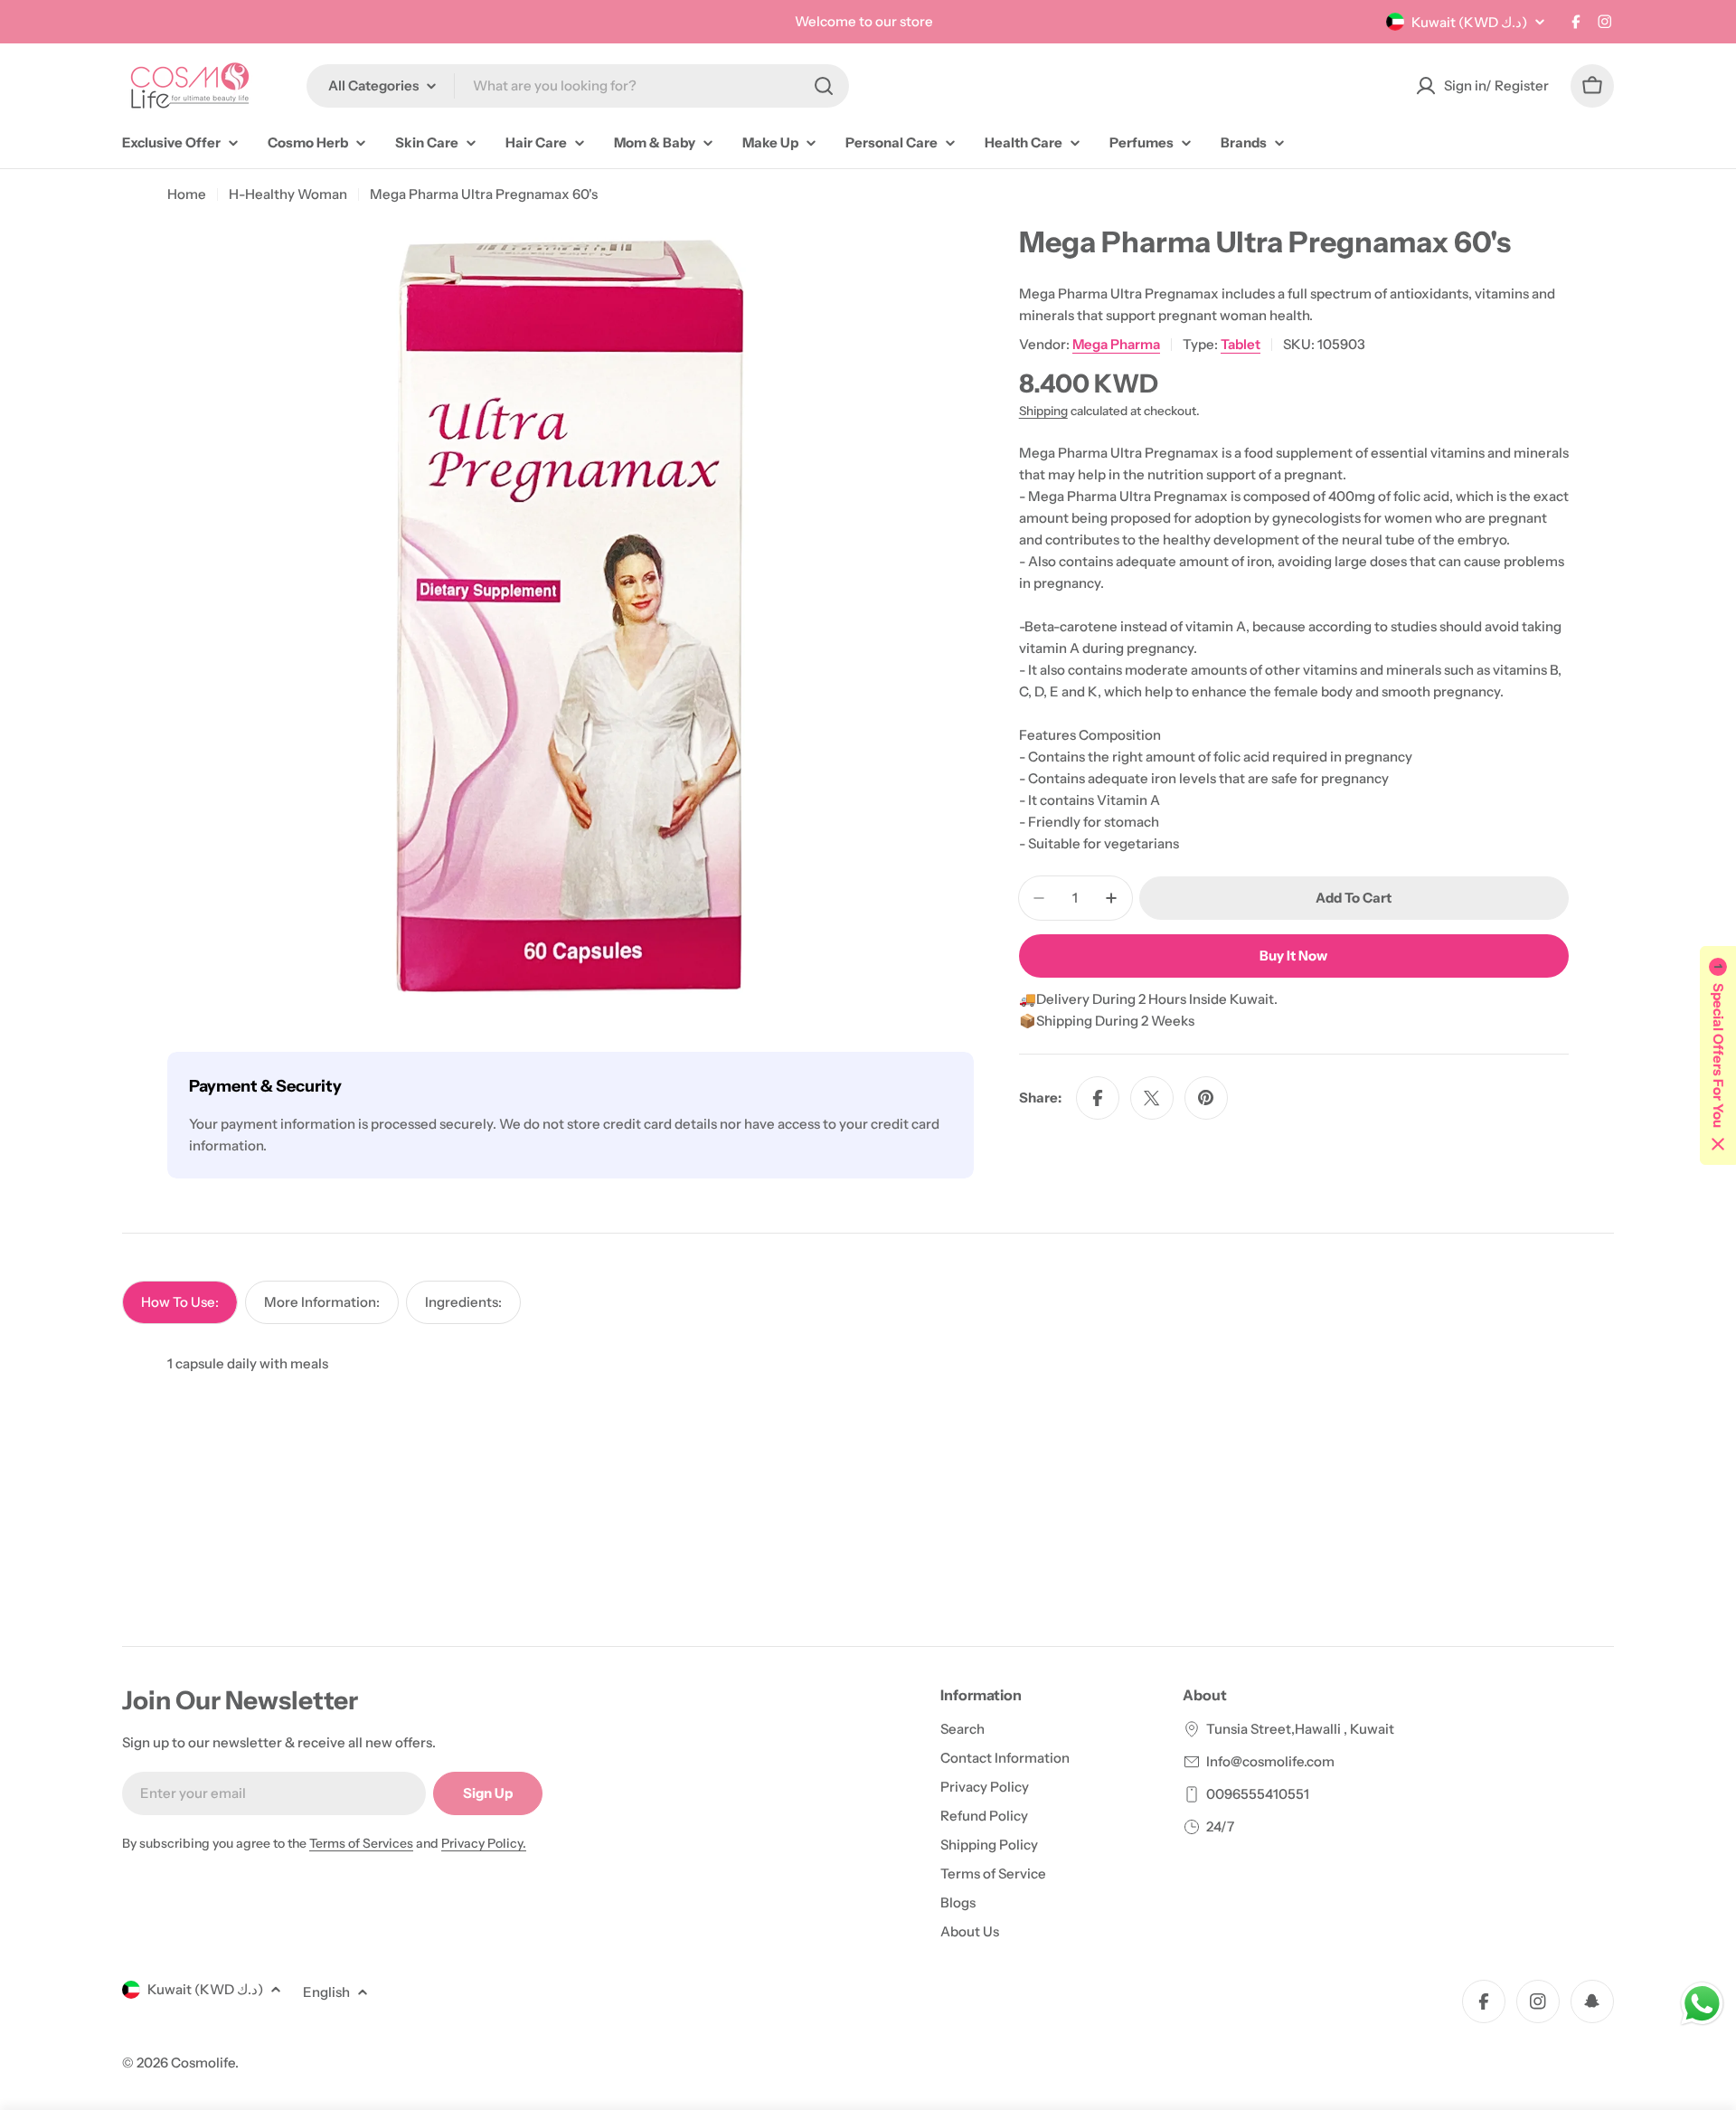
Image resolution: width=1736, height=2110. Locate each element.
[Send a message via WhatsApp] (1702, 2004)
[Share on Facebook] (1098, 1098)
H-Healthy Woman (288, 194)
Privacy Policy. (484, 1843)
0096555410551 (1258, 1794)
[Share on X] (1152, 1098)
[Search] (824, 86)
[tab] (180, 1302)
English (326, 1992)
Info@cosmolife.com (1270, 1761)
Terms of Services (361, 1843)
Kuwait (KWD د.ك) (1469, 22)
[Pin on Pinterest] (1206, 1098)
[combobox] (578, 86)
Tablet (1241, 344)
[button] (1718, 1055)
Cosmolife (203, 2063)
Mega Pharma (1116, 344)
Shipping (1043, 411)
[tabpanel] (868, 1364)
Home (187, 194)
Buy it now (1293, 956)
